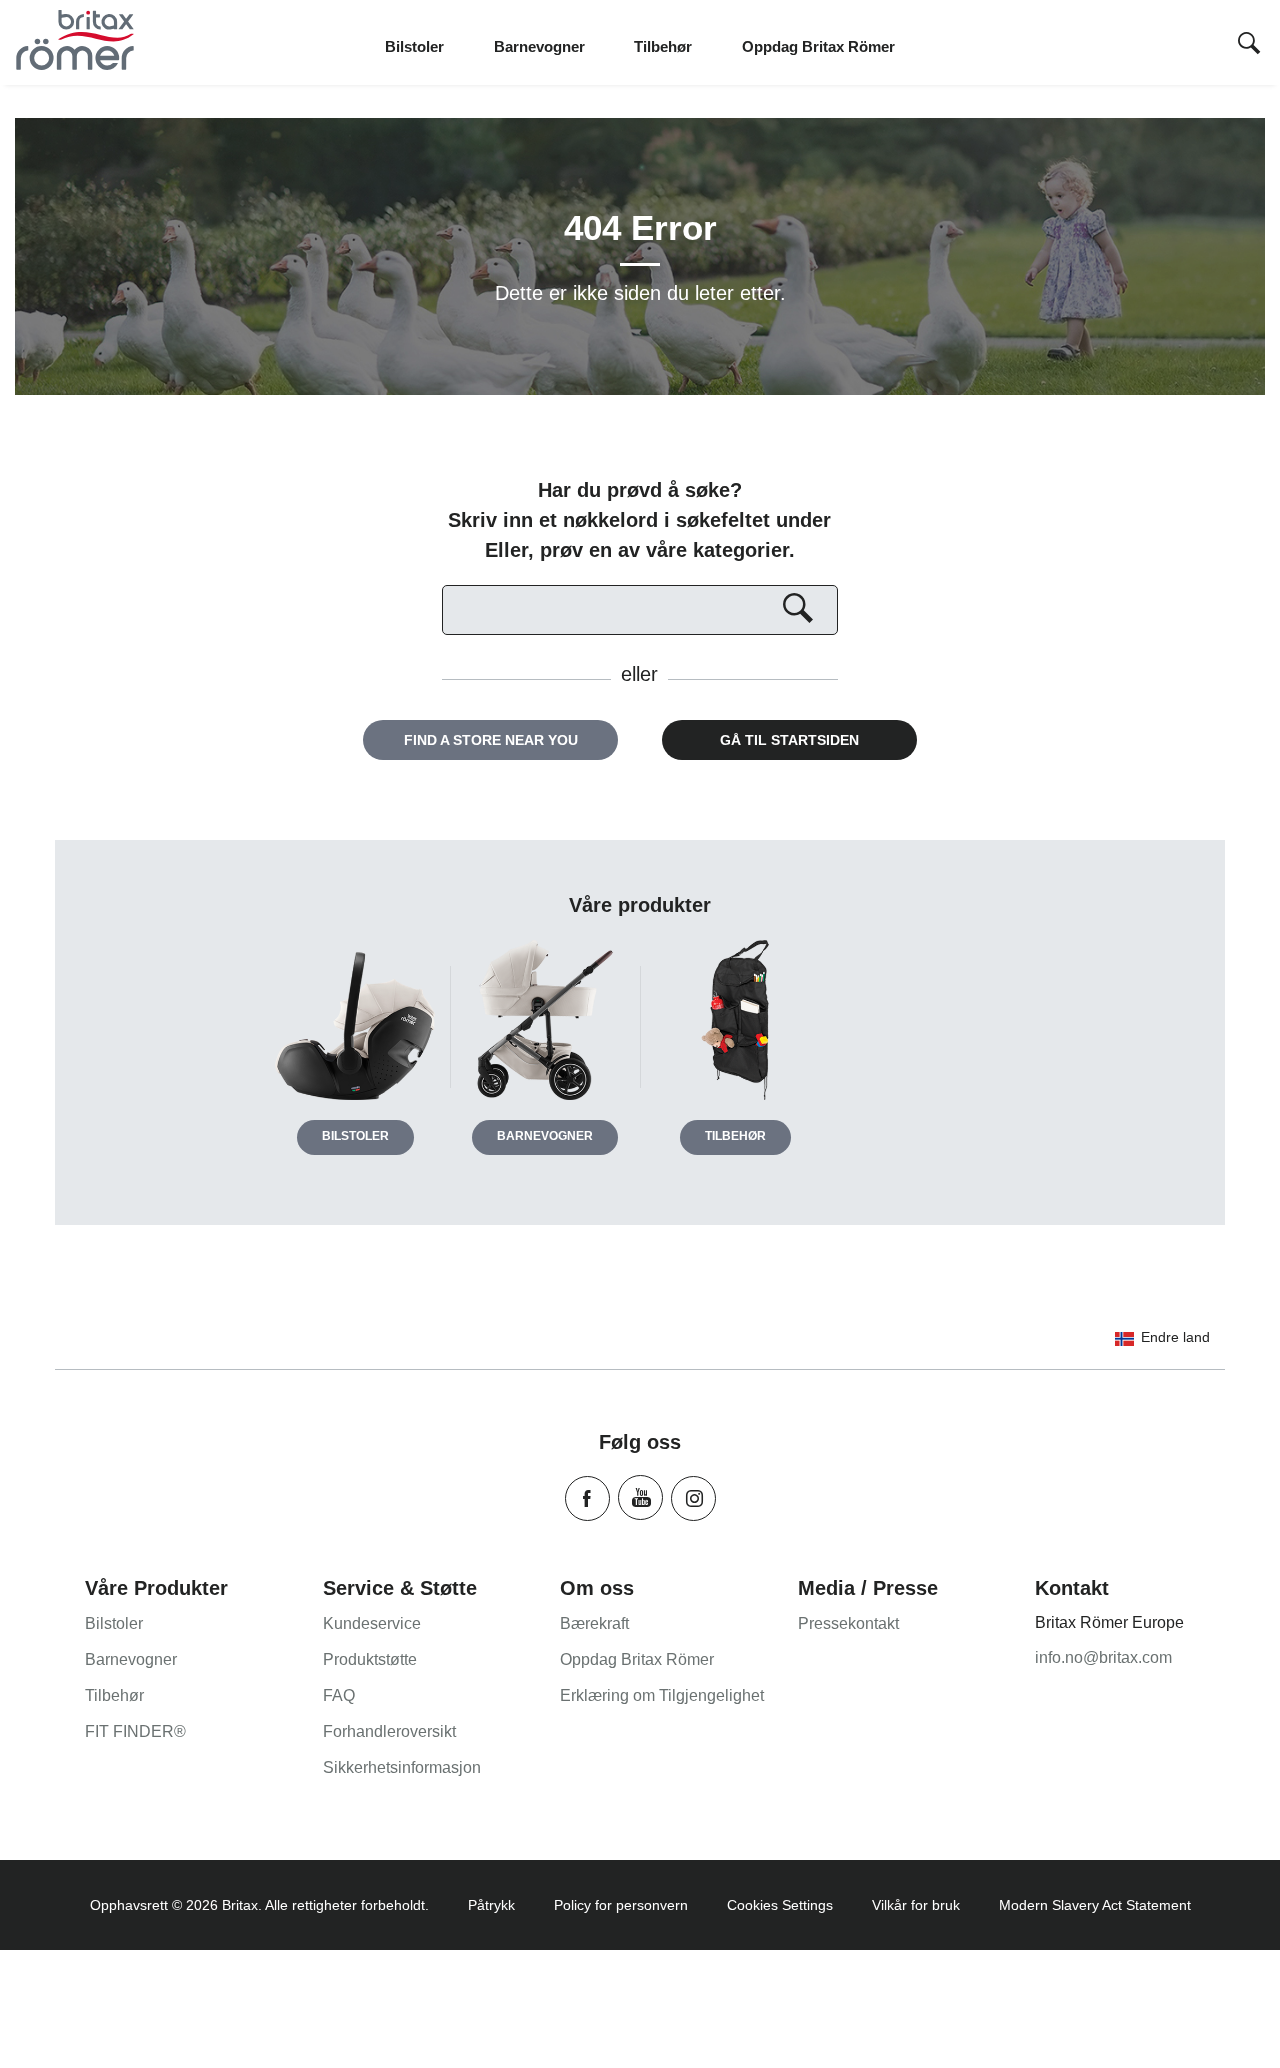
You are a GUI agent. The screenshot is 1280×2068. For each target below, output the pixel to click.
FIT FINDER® (135, 1731)
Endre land (1175, 1337)
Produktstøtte (370, 1659)
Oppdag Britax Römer (637, 1659)
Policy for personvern (621, 1905)
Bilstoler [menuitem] (414, 46)
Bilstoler (355, 1136)
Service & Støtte (400, 1588)
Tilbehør (735, 1136)
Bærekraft (594, 1623)
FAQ (339, 1695)
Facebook (587, 1498)
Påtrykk (491, 1905)
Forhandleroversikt (389, 1731)
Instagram (693, 1498)
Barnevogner (545, 1136)
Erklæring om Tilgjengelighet (662, 1695)
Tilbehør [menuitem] (663, 46)
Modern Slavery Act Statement (1095, 1905)
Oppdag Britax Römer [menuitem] (818, 46)
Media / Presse (868, 1588)
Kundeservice (372, 1623)
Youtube (640, 1497)
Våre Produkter (156, 1588)
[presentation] (1249, 45)
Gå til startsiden (789, 740)
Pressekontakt (848, 1623)
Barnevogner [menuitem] (539, 46)
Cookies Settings (780, 1905)
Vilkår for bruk (916, 1905)
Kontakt (1072, 1588)
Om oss (597, 1588)
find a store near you (491, 740)
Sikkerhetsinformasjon (402, 1767)
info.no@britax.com (1103, 1657)
